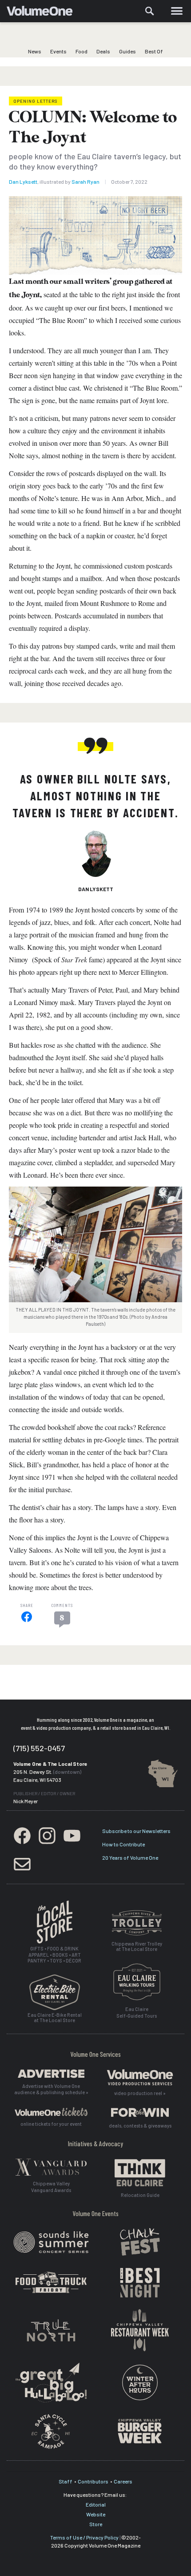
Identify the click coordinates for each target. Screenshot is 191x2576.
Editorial (96, 2504)
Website (96, 2514)
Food (82, 51)
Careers (123, 2481)
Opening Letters (36, 101)
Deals (103, 51)
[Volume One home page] (43, 13)
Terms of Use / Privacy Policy (84, 2537)
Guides (127, 51)
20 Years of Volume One (130, 1857)
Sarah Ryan (86, 182)
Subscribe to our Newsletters (136, 1831)
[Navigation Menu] (177, 11)
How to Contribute (123, 1844)
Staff (66, 2481)
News (35, 51)
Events (58, 51)
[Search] (150, 11)
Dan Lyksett (23, 182)
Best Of (154, 51)
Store (96, 2524)
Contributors (93, 2481)
